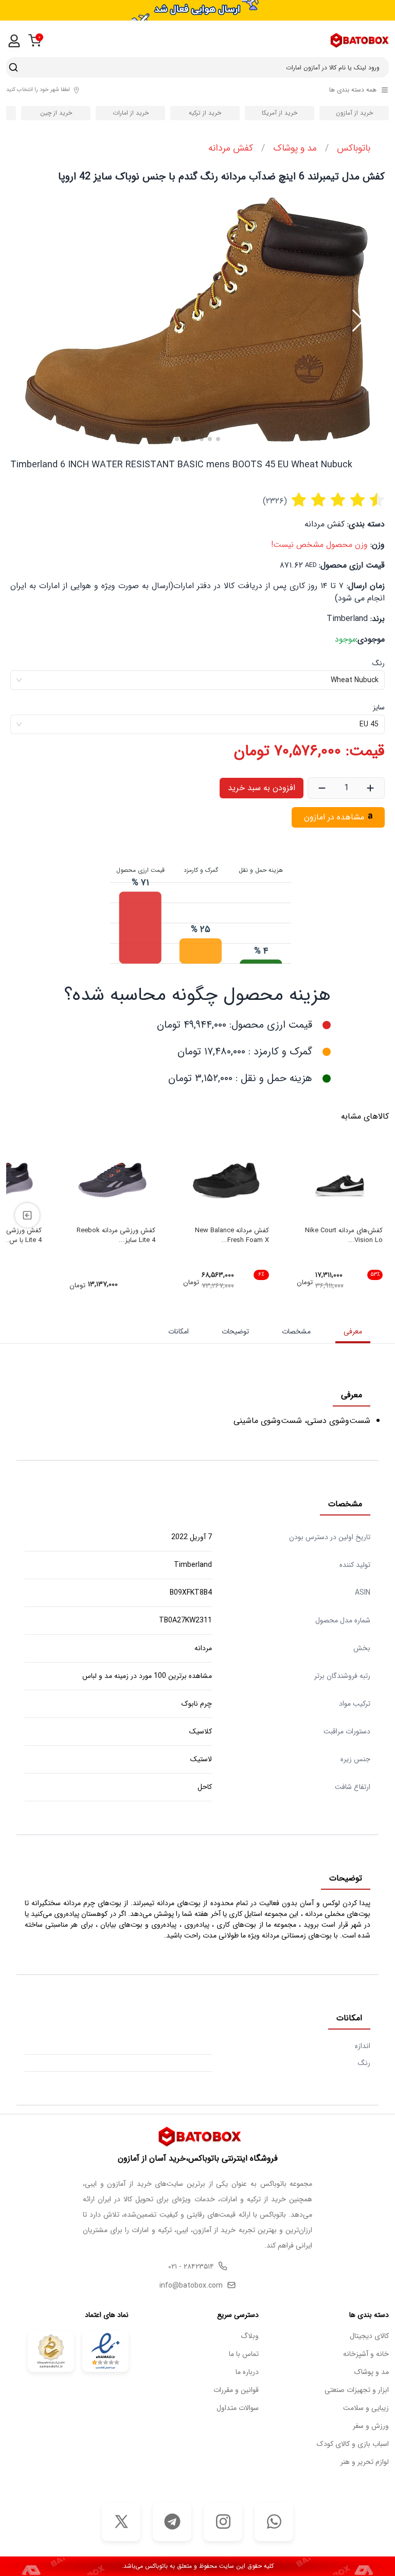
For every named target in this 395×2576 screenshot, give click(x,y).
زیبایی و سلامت (366, 2408)
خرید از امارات (131, 113)
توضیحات (235, 1331)
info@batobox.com (191, 2286)
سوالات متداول (238, 2408)
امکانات (178, 1331)
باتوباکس (354, 148)
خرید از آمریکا (280, 113)
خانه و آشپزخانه (366, 2354)
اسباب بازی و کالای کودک (353, 2444)
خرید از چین (56, 113)
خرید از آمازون (354, 113)
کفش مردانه (231, 148)
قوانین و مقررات (236, 2390)
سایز (379, 707)
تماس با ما (244, 2354)
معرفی (353, 1331)
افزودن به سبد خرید (262, 788)
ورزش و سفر (371, 2426)
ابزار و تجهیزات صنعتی (357, 2390)
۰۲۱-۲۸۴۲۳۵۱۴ (191, 2267)
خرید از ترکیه (205, 113)
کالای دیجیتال (369, 2336)
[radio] (299, 501)
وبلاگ (250, 2336)
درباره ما (247, 2372)
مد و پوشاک (295, 148)
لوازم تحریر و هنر (365, 2462)
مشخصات (296, 1331)
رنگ (379, 663)
